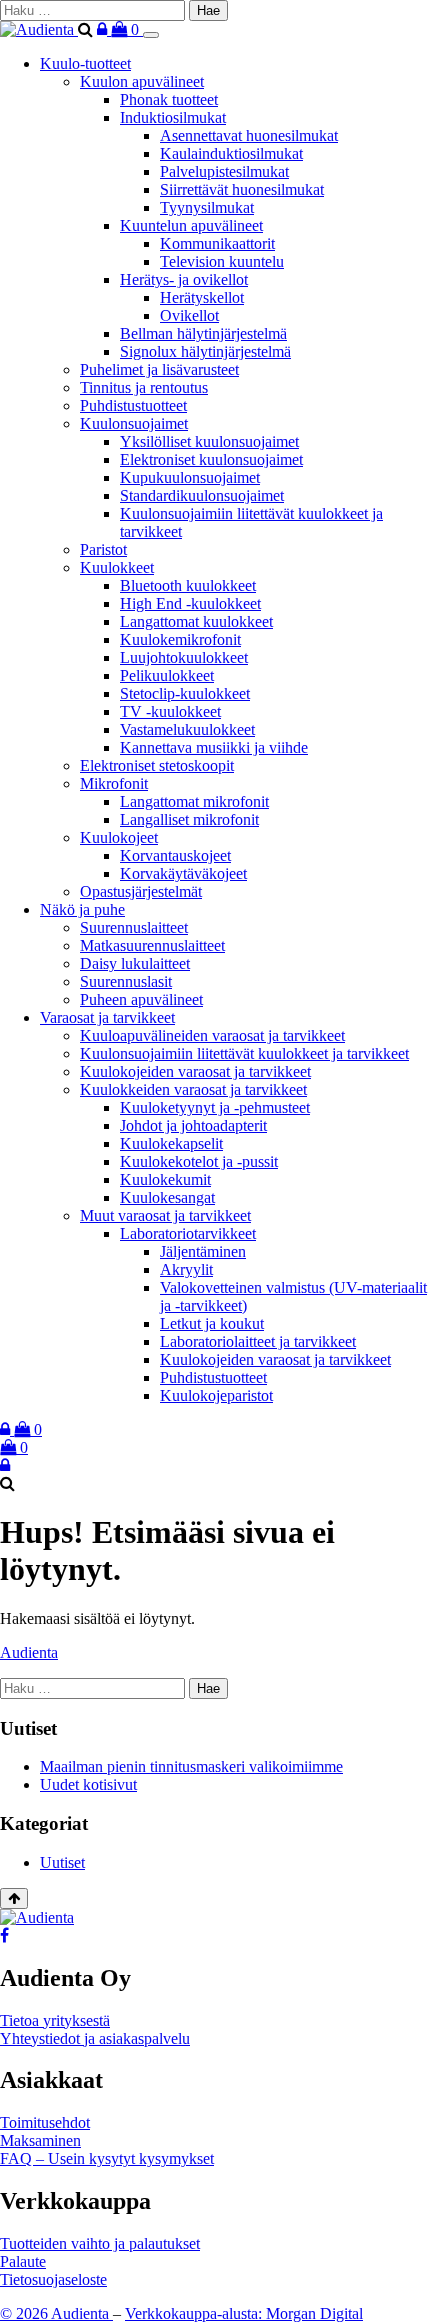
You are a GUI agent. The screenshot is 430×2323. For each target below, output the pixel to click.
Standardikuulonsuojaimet (202, 495)
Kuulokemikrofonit (180, 639)
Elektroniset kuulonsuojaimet (211, 459)
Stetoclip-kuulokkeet (185, 693)
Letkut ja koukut (212, 1323)
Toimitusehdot (45, 2122)
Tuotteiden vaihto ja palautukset (100, 2243)
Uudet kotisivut (88, 1784)
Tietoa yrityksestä (55, 2020)
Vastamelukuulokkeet (187, 729)
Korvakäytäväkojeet (183, 873)
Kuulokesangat (167, 1197)
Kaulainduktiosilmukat (231, 153)
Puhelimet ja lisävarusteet (159, 369)
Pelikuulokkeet (167, 675)
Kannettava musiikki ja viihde (214, 747)
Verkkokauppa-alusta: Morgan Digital (244, 2313)
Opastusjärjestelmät (141, 891)
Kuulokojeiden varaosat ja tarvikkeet (195, 1071)
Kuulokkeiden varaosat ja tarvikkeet (193, 1089)
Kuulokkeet (117, 567)
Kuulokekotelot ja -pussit (199, 1161)
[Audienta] (39, 29)
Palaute (23, 2261)
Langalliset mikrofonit (189, 819)
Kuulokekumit (165, 1179)
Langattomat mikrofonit (194, 801)
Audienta (29, 1652)
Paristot (103, 549)
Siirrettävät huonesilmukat (242, 189)
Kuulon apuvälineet (142, 81)
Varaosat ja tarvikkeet (107, 1017)
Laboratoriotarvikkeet (188, 1233)
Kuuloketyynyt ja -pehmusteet (215, 1107)
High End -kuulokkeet (190, 603)
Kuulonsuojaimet (134, 423)
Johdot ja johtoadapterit (193, 1125)
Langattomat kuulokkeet (196, 621)
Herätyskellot (202, 297)
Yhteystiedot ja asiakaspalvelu (95, 2038)
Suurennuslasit (126, 981)
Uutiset (62, 1862)
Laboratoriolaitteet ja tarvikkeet (258, 1341)
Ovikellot (189, 315)
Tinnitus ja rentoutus (144, 387)
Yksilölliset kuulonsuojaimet (209, 441)
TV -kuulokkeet (170, 711)
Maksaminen (40, 2140)
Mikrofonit (114, 783)
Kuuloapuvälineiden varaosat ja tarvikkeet (212, 1035)
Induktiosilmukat (173, 117)
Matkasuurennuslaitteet (152, 945)
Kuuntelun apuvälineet (191, 225)
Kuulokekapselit (171, 1143)
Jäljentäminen (203, 1251)
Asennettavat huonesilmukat (249, 135)
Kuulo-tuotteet (85, 63)
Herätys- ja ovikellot (184, 279)
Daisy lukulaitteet (135, 963)
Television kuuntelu (222, 261)
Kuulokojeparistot (216, 1395)
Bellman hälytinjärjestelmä (203, 333)
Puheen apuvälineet (141, 999)
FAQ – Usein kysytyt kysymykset (107, 2158)
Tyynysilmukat (207, 207)
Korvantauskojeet (175, 855)
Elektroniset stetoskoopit (157, 765)
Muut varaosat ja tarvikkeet (165, 1215)
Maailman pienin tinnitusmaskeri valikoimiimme (191, 1766)
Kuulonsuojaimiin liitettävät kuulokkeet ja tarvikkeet (244, 1053)
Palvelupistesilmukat (224, 171)
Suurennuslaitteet (134, 927)
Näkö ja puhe (82, 909)
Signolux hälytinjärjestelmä (205, 351)
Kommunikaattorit (217, 243)
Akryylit (186, 1269)
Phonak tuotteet (169, 99)
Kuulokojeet (119, 837)
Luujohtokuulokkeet (184, 657)
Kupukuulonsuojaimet (190, 477)
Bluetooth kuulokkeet (188, 585)
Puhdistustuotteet (133, 405)
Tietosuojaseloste (53, 2279)
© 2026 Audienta (56, 2313)
